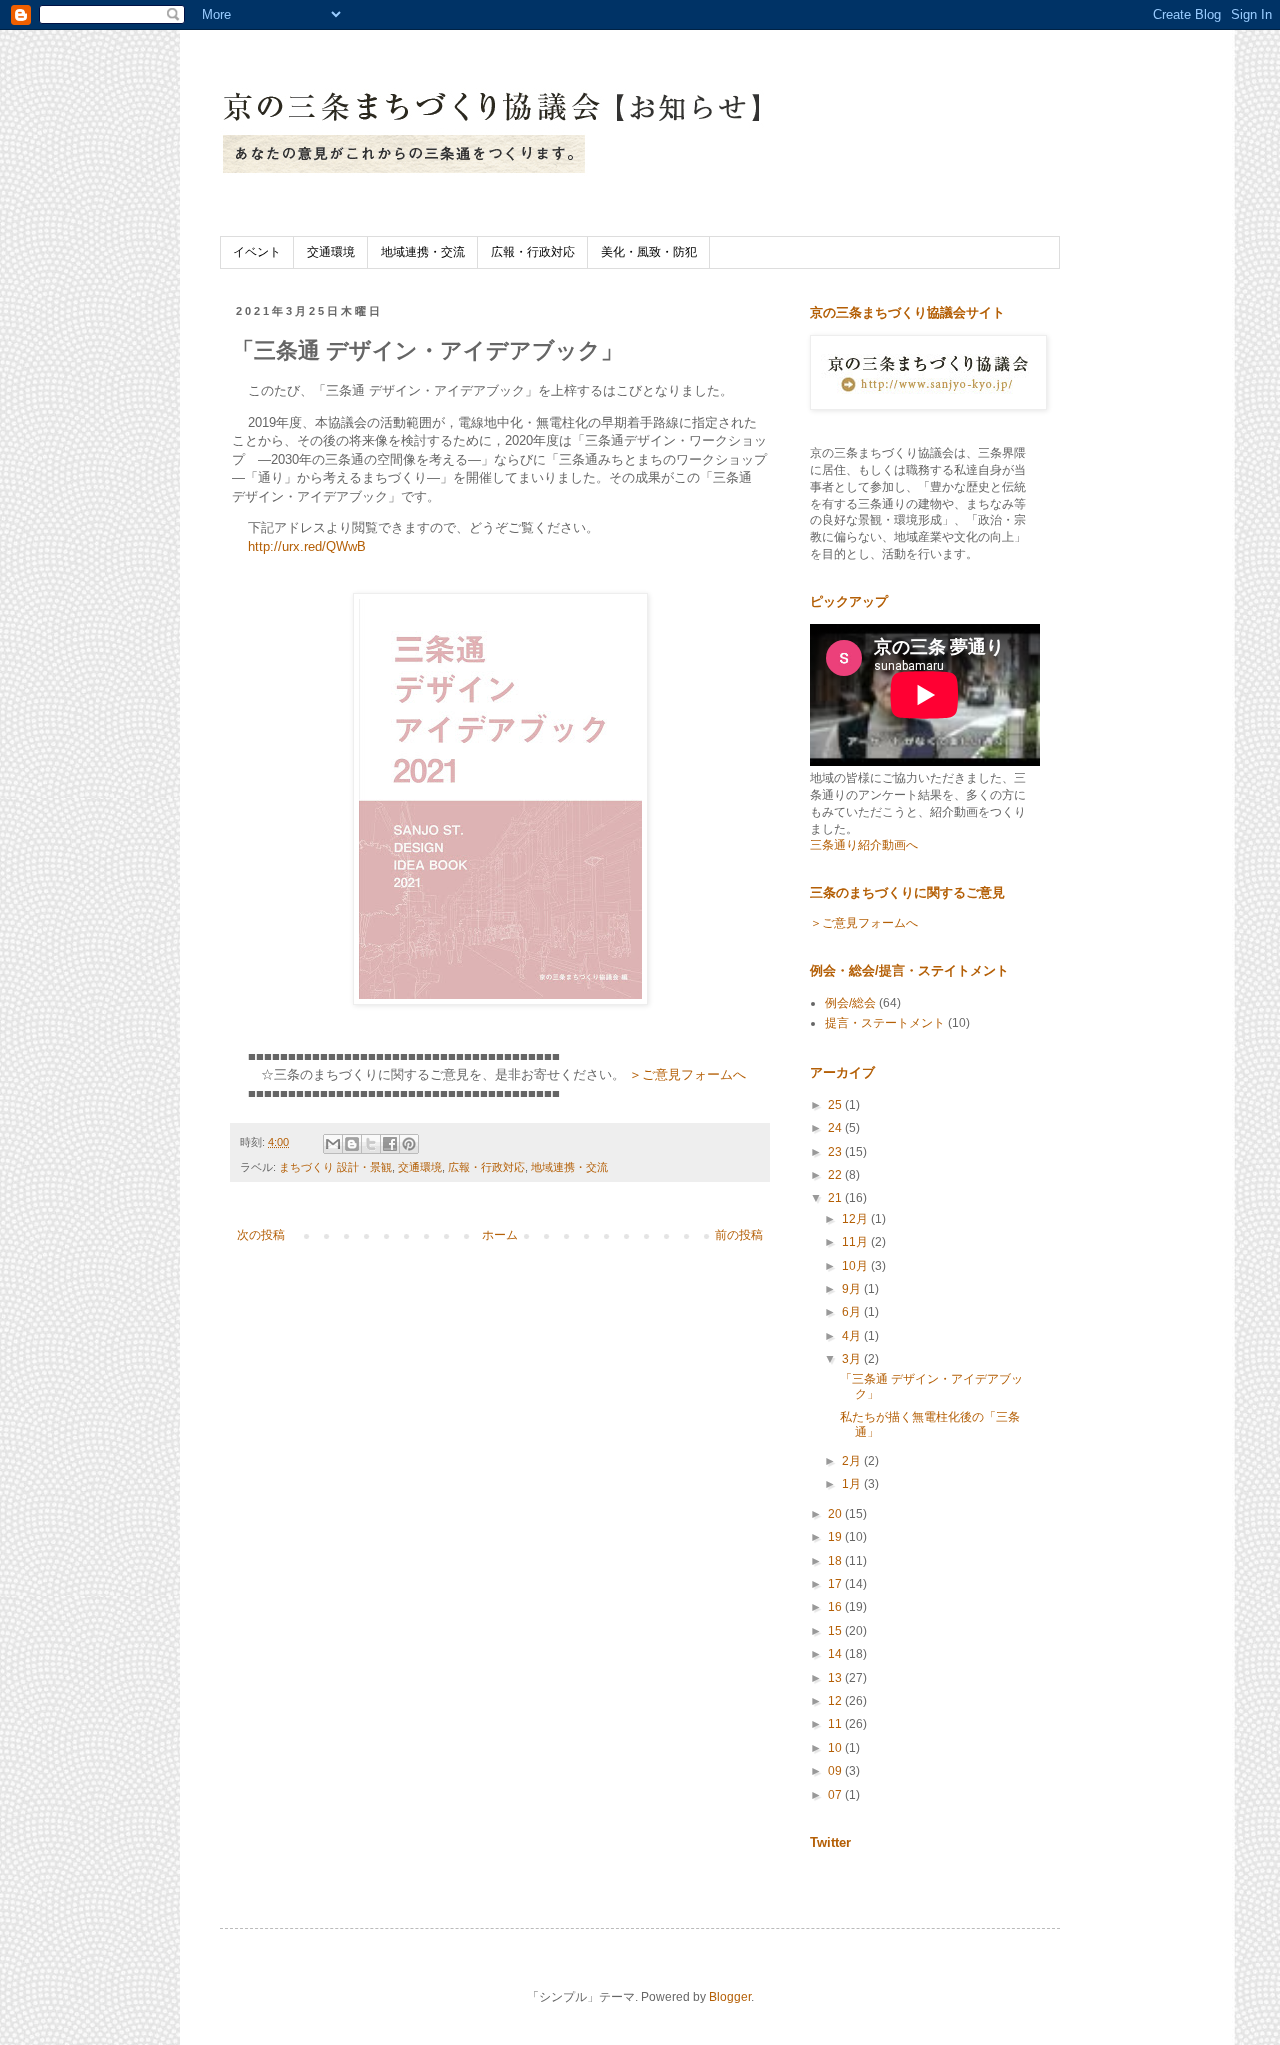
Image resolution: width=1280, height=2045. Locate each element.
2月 (853, 1461)
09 (836, 1771)
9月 (853, 1289)
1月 (853, 1484)
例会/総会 (850, 1003)
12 (836, 1701)
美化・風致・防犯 (649, 252)
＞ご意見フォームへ (687, 1074)
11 (836, 1724)
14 (836, 1654)
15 (836, 1631)
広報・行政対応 (533, 252)
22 (836, 1175)
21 (836, 1198)
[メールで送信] (333, 1144)
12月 (856, 1219)
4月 (853, 1336)
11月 (856, 1242)
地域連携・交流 (423, 252)
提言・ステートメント (885, 1023)
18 (836, 1561)
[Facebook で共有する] (390, 1144)
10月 (856, 1266)
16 (836, 1607)
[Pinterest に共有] (409, 1144)
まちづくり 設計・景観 (335, 1167)
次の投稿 (261, 1235)
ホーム (500, 1235)
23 (836, 1152)
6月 (853, 1312)
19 (836, 1537)
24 (836, 1128)
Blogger (730, 1997)
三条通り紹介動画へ (864, 845)
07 (836, 1795)
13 (836, 1678)
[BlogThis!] (352, 1144)
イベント (257, 252)
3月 (853, 1359)
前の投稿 (739, 1235)
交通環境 (331, 252)
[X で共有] (371, 1144)
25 (836, 1105)
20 (836, 1514)
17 (836, 1584)
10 (836, 1748)
